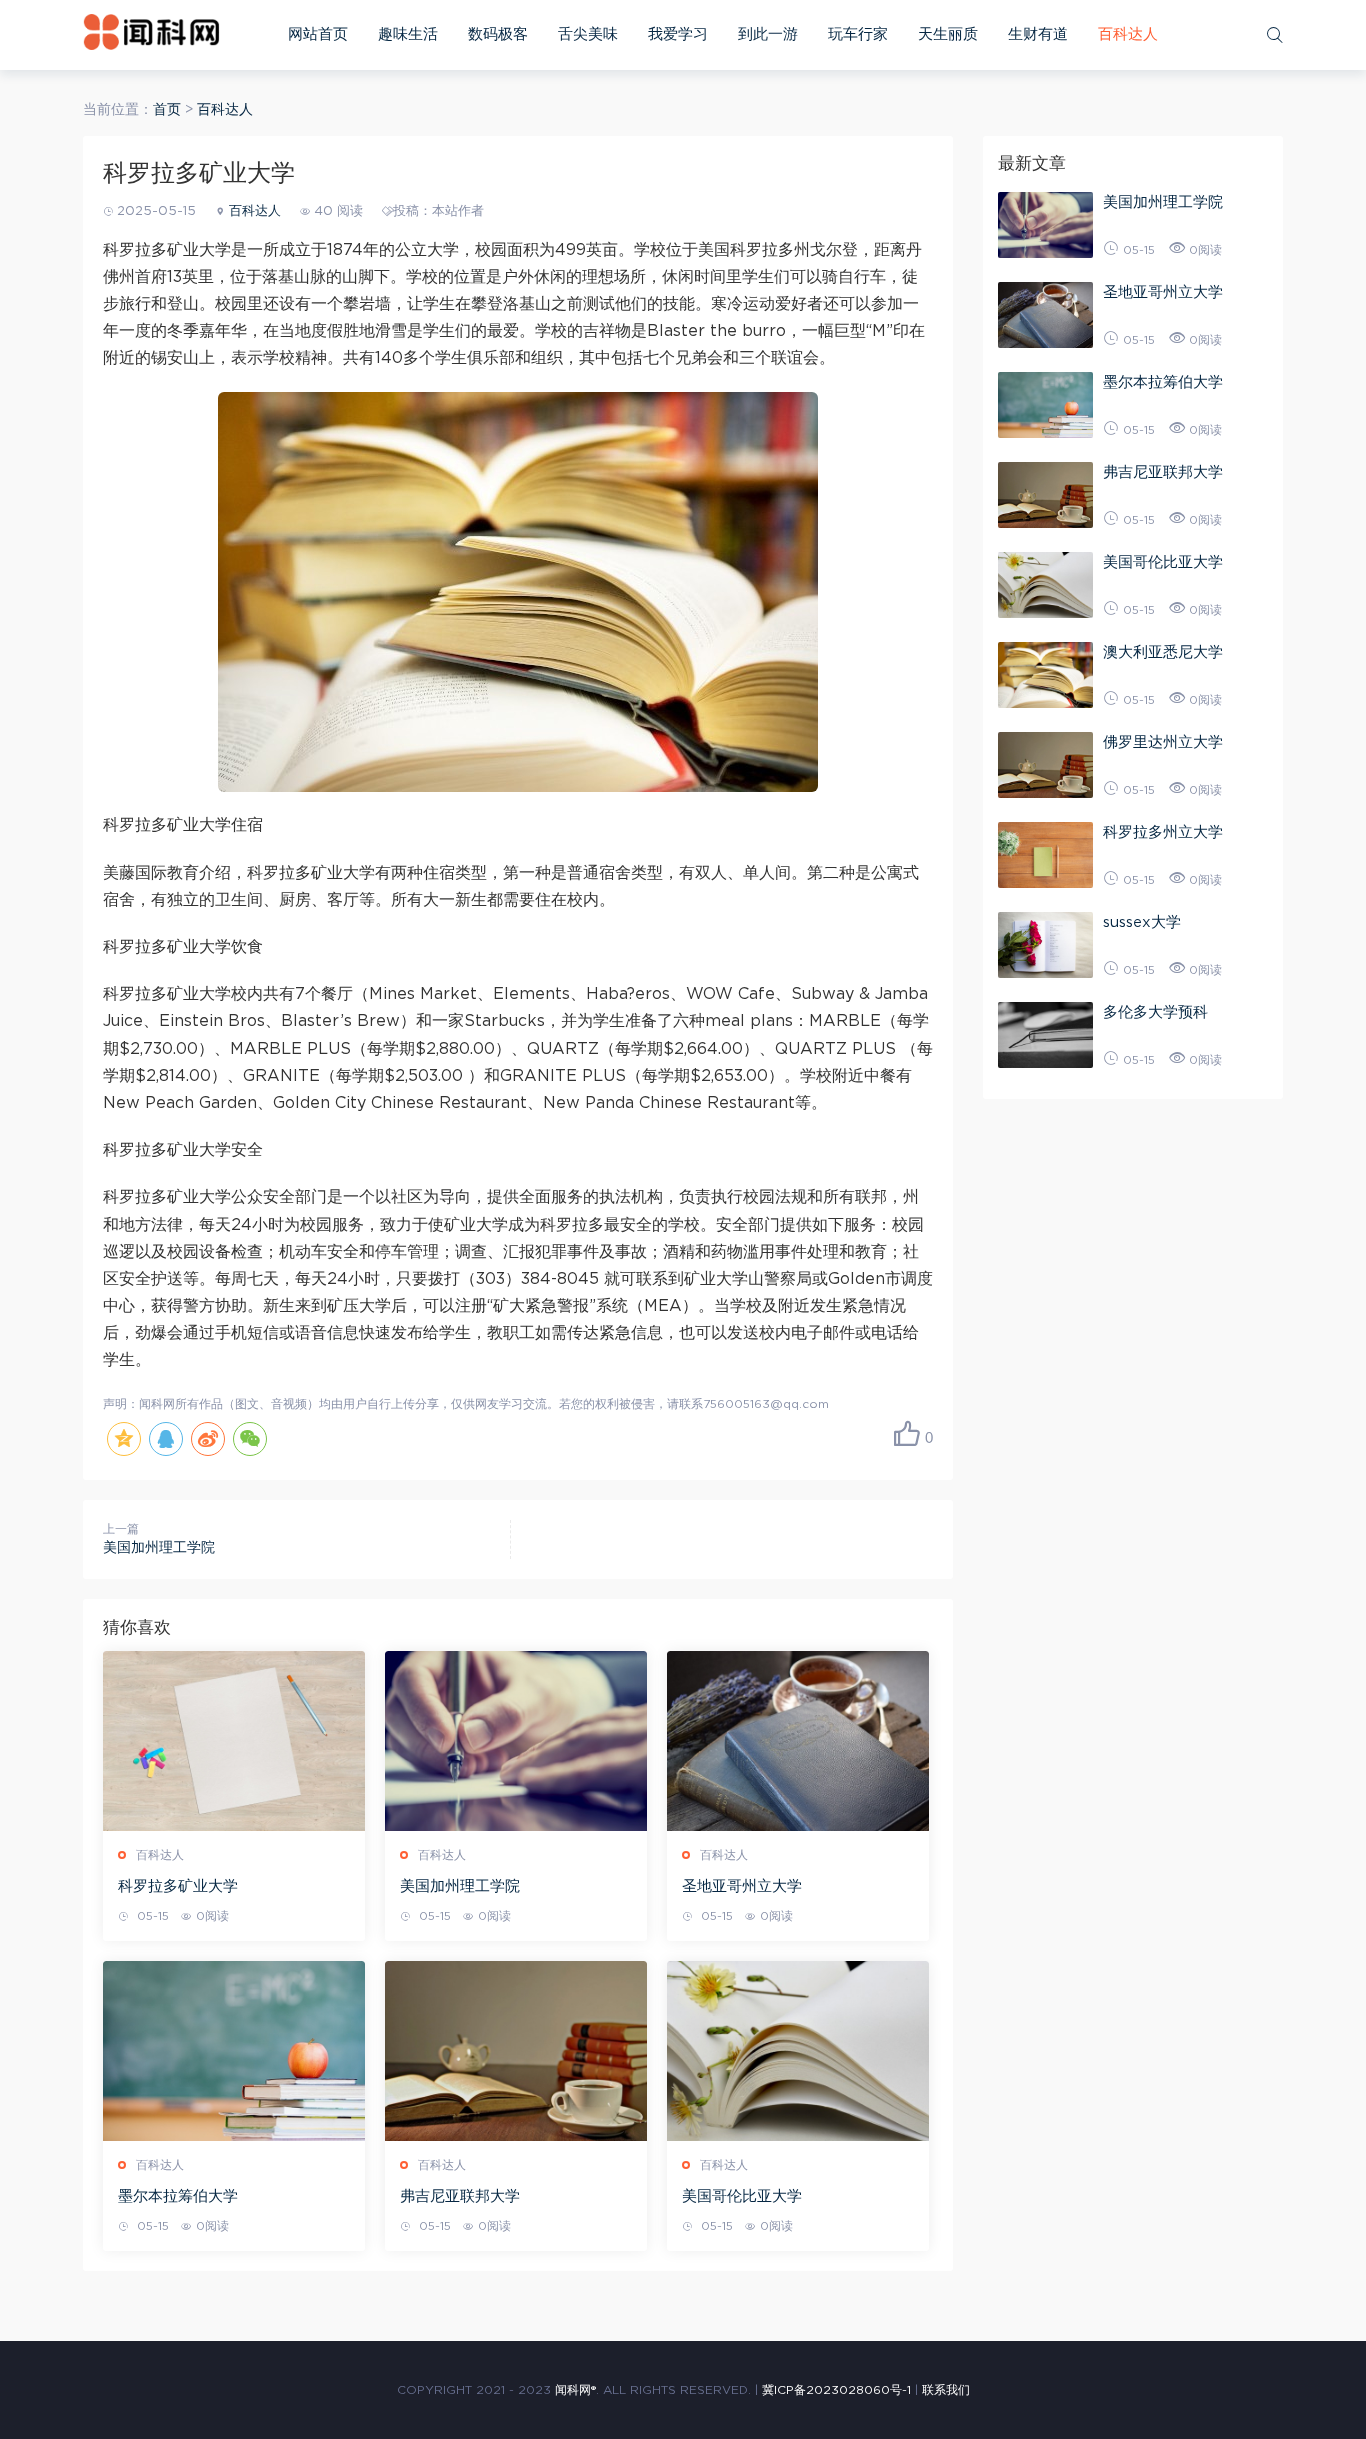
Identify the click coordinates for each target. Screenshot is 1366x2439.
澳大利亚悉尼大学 (1163, 652)
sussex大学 (1142, 922)
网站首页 (318, 34)
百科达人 (1128, 34)
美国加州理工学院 (159, 1548)
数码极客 (498, 34)
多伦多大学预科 (1155, 1012)
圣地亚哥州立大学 (742, 1886)
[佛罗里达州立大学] (1045, 765)
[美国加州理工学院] (516, 1741)
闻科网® (575, 2390)
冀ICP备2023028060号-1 (836, 2390)
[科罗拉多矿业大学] (234, 1741)
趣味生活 (408, 34)
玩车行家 (858, 34)
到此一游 (768, 34)
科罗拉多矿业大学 (178, 1886)
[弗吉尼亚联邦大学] (516, 2051)
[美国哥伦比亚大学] (798, 2051)
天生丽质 (948, 34)
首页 (167, 110)
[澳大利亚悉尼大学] (1045, 675)
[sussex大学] (1045, 945)
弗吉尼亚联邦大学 (460, 2196)
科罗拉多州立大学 (1163, 832)
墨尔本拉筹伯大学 (178, 2196)
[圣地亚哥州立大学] (798, 1741)
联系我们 (946, 2390)
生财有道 (1038, 34)
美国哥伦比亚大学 (742, 2196)
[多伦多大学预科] (1045, 1035)
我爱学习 (678, 34)
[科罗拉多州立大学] (1045, 855)
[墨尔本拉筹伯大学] (234, 2051)
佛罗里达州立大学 (1163, 742)
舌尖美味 (588, 34)
